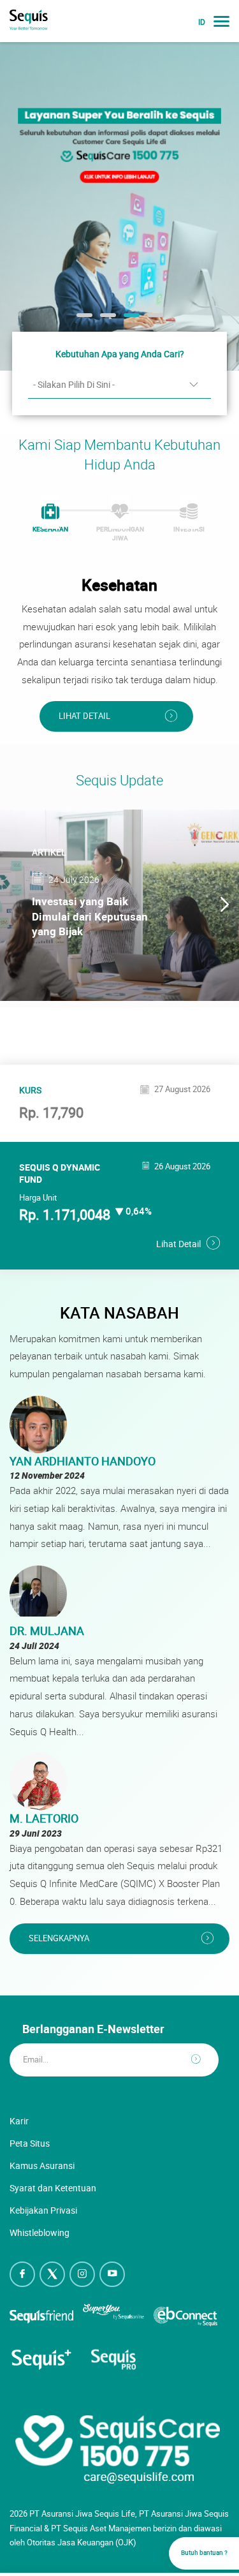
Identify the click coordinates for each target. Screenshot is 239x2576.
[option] (119, 206)
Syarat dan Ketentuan (53, 2188)
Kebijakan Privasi (43, 2210)
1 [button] (83, 320)
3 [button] (130, 320)
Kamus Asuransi (42, 2165)
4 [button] (154, 320)
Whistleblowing (40, 2232)
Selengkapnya (59, 1938)
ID (202, 22)
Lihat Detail (84, 716)
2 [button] (106, 320)
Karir (19, 2121)
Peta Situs (30, 2143)
